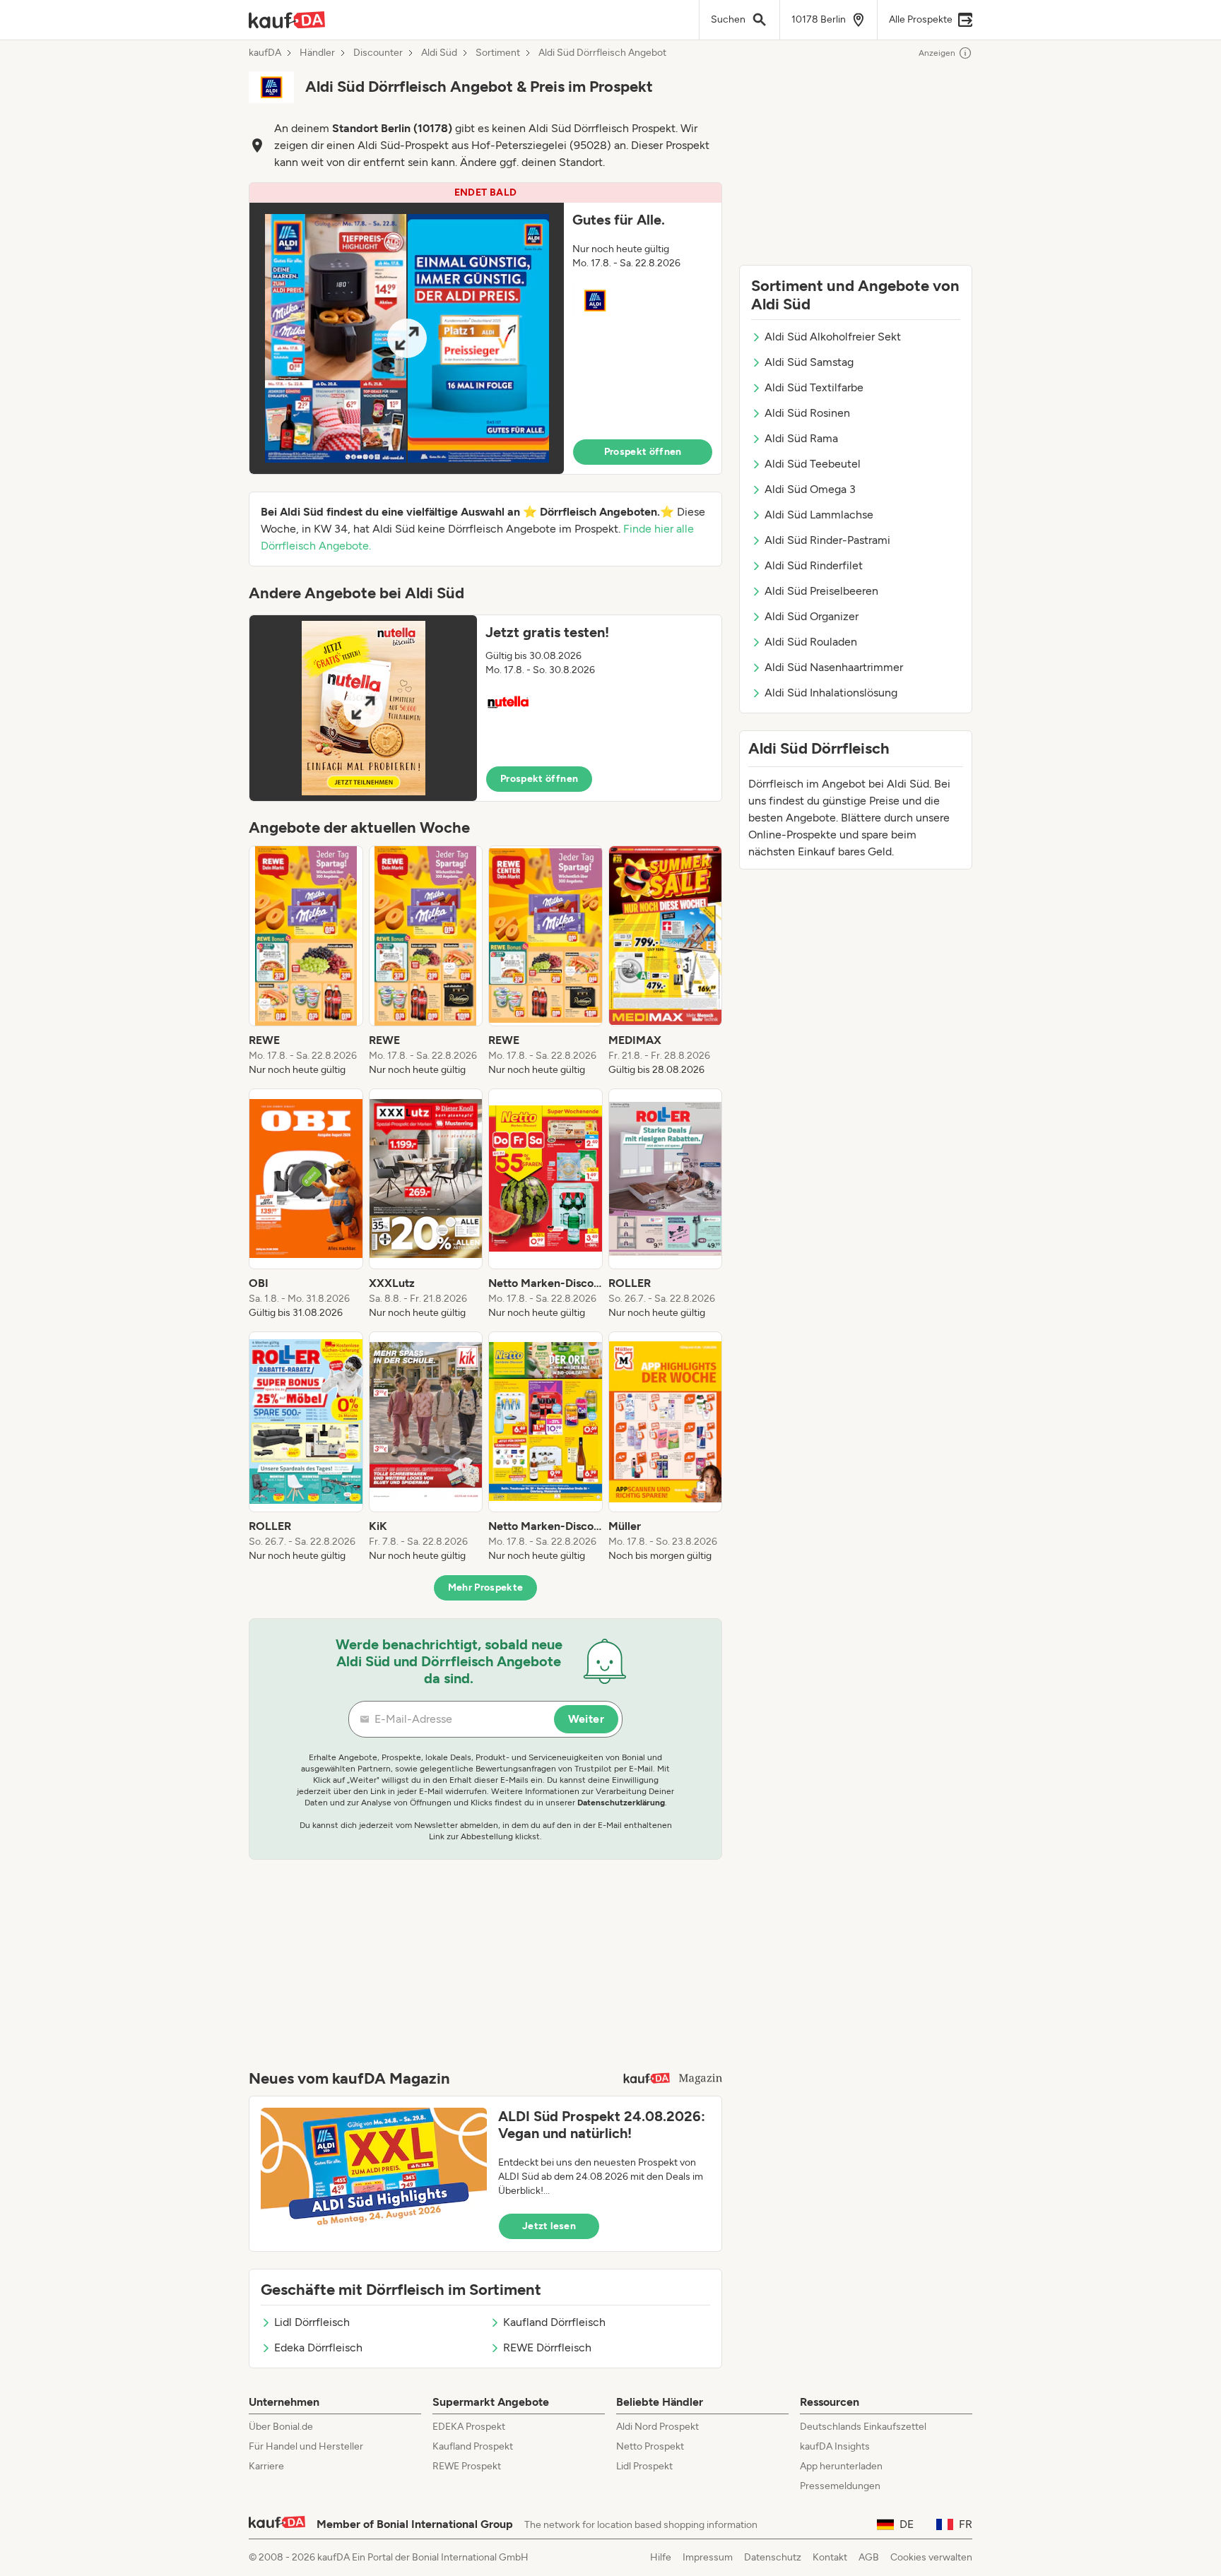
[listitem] (306, 961)
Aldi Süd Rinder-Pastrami (827, 540)
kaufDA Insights (835, 2446)
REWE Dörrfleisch (547, 2348)
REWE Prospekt (467, 2466)
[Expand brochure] (407, 338)
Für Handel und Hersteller (306, 2446)
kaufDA (265, 53)
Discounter (378, 53)
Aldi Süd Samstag (809, 362)
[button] (485, 328)
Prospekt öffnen (643, 452)
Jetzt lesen (549, 2226)
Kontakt (830, 2557)
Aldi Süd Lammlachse (819, 515)
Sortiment (498, 53)
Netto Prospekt (650, 2446)
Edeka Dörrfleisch (318, 2348)
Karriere (266, 2466)
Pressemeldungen (840, 2486)
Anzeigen (937, 53)
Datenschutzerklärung (621, 1803)
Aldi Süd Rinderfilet (814, 565)
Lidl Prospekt (644, 2466)
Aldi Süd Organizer (812, 616)
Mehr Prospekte (486, 1587)
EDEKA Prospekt (469, 2427)
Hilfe (661, 2557)
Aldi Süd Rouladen (811, 642)
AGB (869, 2557)
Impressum (708, 2557)
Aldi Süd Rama (801, 438)
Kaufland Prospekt (473, 2446)
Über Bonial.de (281, 2427)
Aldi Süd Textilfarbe (814, 387)
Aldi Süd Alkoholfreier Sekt (833, 337)
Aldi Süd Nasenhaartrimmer (834, 667)
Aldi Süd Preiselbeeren (821, 591)
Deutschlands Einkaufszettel (863, 2427)
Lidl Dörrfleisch (312, 2322)
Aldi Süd (439, 53)
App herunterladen (841, 2466)
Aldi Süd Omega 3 (810, 489)
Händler (317, 53)
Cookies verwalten (931, 2557)
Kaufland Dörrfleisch (554, 2322)
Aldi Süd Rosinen (807, 413)
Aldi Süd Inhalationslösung (831, 693)
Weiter (586, 1719)
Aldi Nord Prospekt (657, 2427)
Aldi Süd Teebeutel (813, 464)
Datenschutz (773, 2557)
